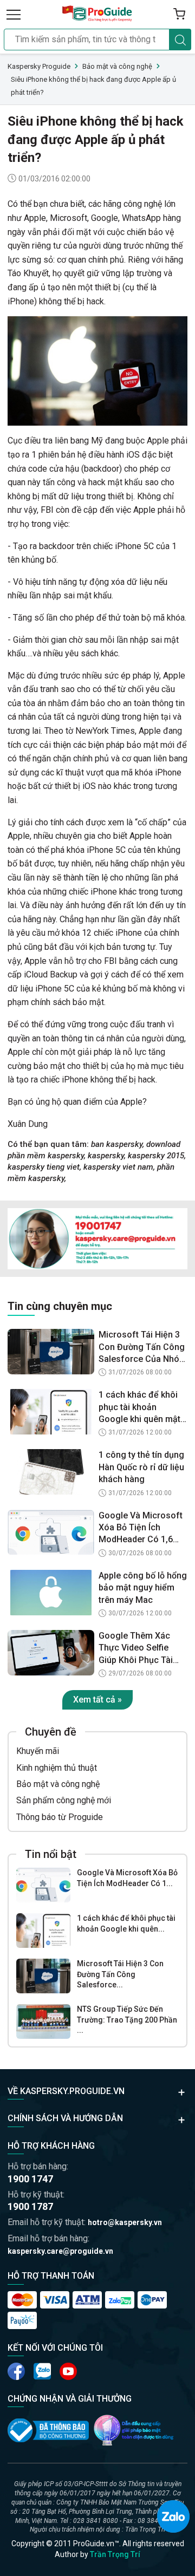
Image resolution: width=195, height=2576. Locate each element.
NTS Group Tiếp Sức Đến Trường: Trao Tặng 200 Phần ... (127, 2020)
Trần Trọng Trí (115, 2554)
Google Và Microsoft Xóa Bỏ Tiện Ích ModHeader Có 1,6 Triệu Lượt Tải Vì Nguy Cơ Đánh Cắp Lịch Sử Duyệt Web (142, 1528)
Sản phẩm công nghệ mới (64, 1800)
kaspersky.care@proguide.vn (60, 2251)
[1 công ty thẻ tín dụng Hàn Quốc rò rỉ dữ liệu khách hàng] (51, 1472)
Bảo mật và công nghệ (58, 1784)
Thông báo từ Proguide (60, 1817)
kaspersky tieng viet (44, 1167)
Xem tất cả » (97, 1700)
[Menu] (14, 14)
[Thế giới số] (134, 2430)
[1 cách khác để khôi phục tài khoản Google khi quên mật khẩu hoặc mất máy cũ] (43, 1931)
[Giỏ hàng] (179, 14)
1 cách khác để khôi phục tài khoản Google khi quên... (126, 1923)
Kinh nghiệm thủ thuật (57, 1768)
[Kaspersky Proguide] (97, 14)
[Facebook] (16, 2371)
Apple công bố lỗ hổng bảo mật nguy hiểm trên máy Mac (143, 1588)
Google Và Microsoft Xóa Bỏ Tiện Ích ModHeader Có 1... (127, 1878)
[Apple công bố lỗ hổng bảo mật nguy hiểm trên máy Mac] (51, 1593)
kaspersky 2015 (156, 1156)
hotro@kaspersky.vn (125, 2222)
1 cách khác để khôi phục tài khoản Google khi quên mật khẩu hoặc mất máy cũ (139, 1407)
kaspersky (106, 1156)
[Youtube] (42, 2371)
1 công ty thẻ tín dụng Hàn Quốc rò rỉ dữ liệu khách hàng (141, 1467)
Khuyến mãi (38, 1751)
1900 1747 (30, 2179)
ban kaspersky (117, 1144)
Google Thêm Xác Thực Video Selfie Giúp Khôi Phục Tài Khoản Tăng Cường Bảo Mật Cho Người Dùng (137, 1648)
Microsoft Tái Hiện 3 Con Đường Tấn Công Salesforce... (120, 1974)
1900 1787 (30, 2206)
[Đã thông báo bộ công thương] (48, 2430)
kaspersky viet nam (118, 1167)
